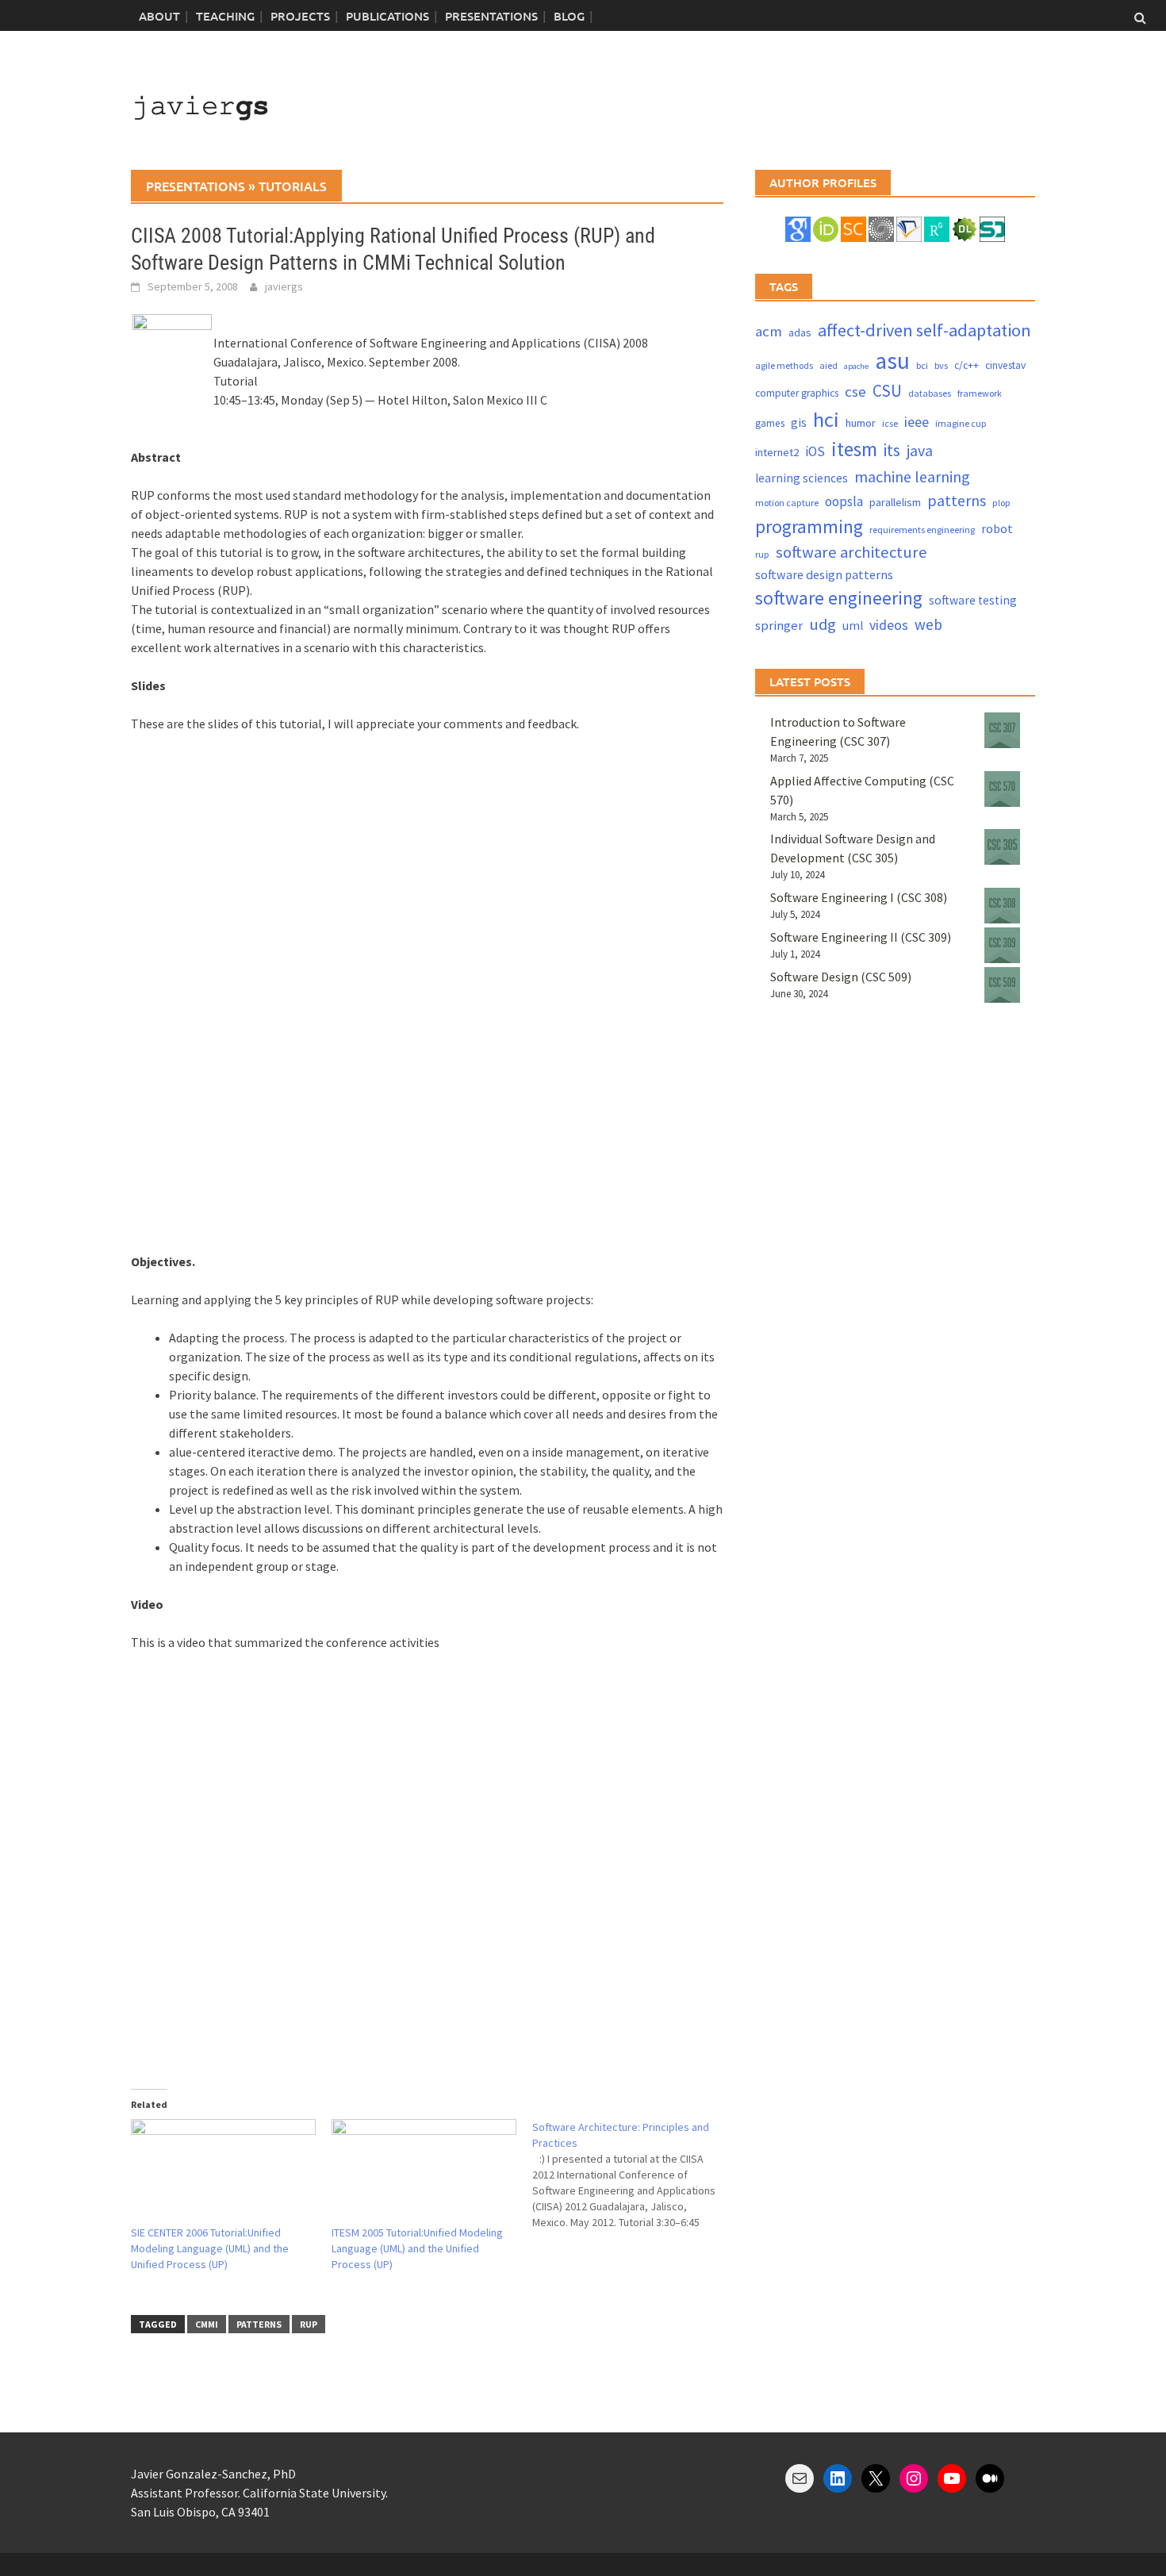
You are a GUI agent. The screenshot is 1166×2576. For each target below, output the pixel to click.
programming (809, 526)
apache (856, 366)
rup (309, 2324)
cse (855, 392)
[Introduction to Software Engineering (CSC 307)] (1002, 730)
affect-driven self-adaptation (924, 330)
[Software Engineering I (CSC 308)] (1002, 906)
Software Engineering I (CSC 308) (859, 897)
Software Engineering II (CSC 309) (861, 937)
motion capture (787, 503)
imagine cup (961, 423)
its (892, 450)
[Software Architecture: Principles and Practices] (633, 2175)
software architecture (851, 552)
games (770, 423)
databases (930, 393)
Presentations (491, 16)
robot (997, 528)
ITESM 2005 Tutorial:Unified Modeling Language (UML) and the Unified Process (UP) (417, 2248)
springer (779, 626)
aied (828, 365)
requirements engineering (922, 530)
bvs (941, 365)
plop (1001, 503)
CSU (887, 391)
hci (826, 419)
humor (861, 423)
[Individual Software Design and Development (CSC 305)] (1002, 847)
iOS (815, 451)
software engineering (839, 598)
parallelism (895, 502)
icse (890, 423)
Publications (387, 16)
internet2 (777, 452)
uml (853, 626)
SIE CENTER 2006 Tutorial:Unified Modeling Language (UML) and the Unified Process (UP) (210, 2248)
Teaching (225, 16)
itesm (854, 449)
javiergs (284, 286)
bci (922, 365)
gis (799, 422)
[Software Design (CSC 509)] (1002, 985)
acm (769, 331)
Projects (300, 16)
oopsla (844, 501)
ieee (917, 422)
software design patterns (824, 574)
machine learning (912, 476)
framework (980, 393)
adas (800, 332)
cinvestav (1005, 365)
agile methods (784, 365)
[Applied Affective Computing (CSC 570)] (1002, 789)
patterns (259, 2324)
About (159, 16)
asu (892, 361)
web (928, 624)
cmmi (207, 2324)
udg (823, 624)
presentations (196, 186)
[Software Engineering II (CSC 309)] (1002, 945)
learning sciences (802, 478)
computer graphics (797, 393)
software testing (973, 600)
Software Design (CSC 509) (841, 977)
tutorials (293, 186)
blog (569, 16)
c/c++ (967, 365)
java (920, 450)
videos (889, 625)
